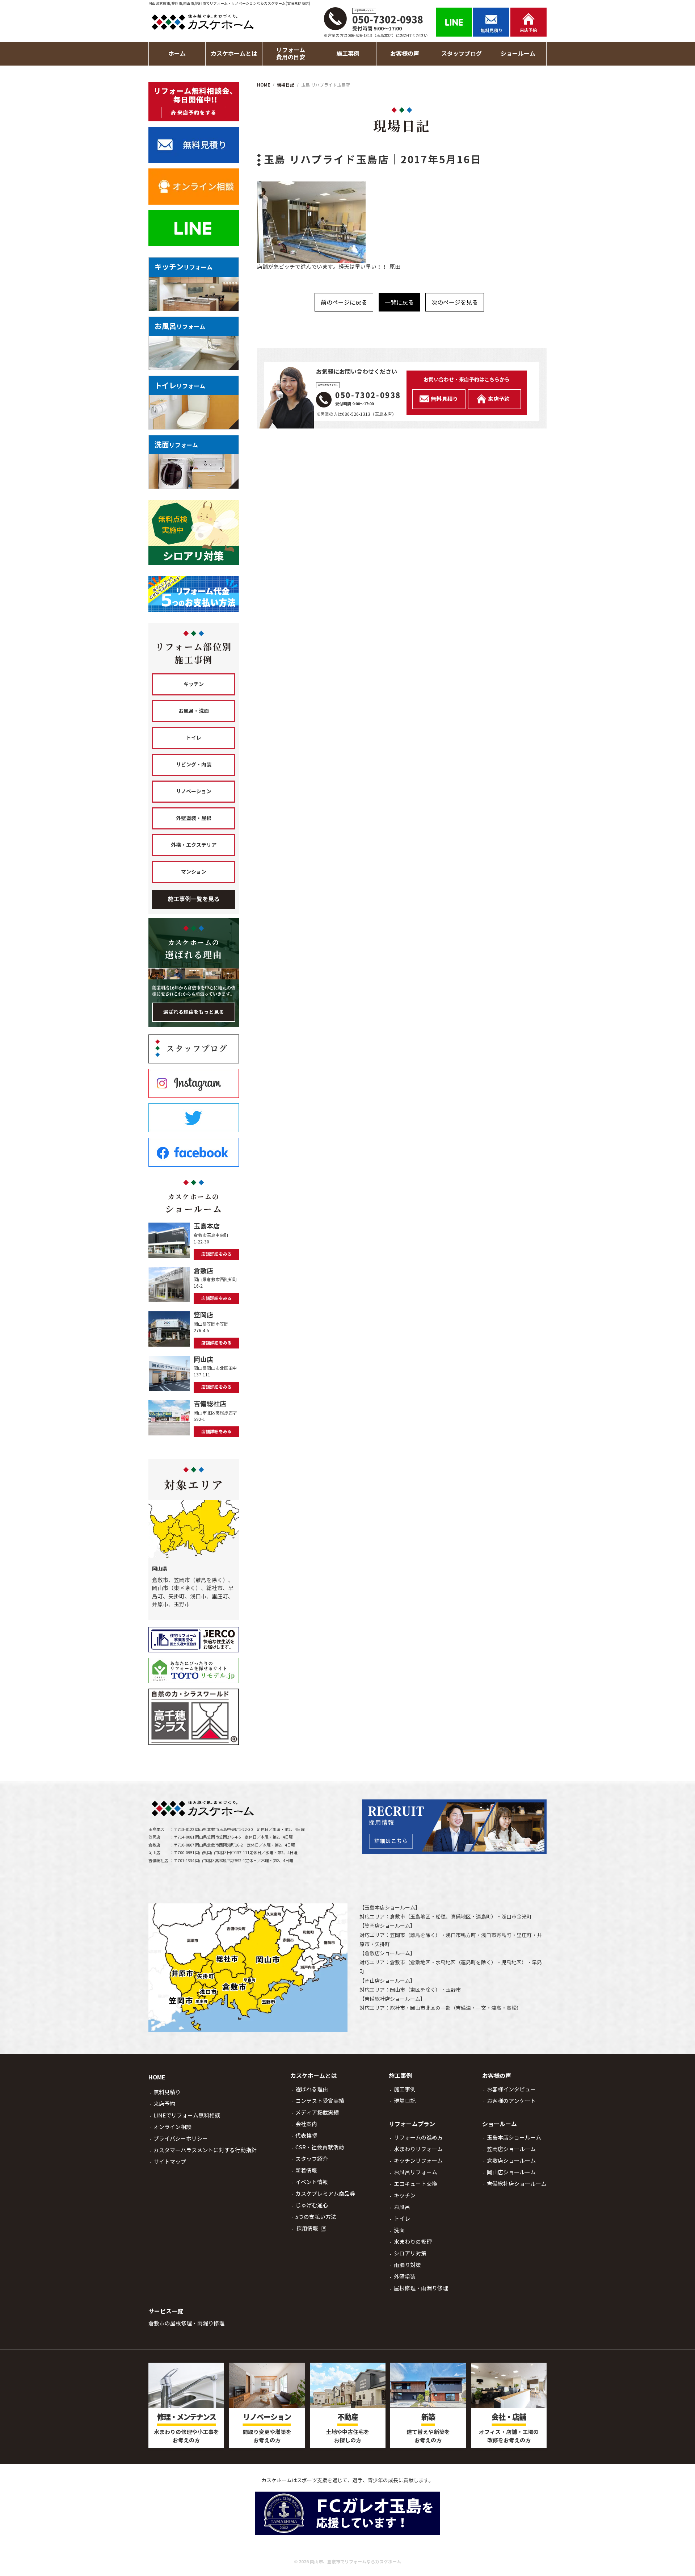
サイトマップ (170, 2162)
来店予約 (164, 2104)
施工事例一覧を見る (194, 899)
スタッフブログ (462, 54)
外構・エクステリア (194, 845)
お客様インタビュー (511, 2089)
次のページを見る (455, 302)
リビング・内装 (194, 765)
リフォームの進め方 (418, 2138)
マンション (194, 872)
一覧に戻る (399, 302)
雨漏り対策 (407, 2265)
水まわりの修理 (413, 2242)
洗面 (399, 2230)
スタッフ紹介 (312, 2159)
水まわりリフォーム (418, 2149)
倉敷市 (397, 1917)
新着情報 (306, 2171)
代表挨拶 (306, 2136)
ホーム (177, 54)
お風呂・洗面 (194, 711)
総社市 (397, 2008)
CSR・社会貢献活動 (320, 2147)
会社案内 (306, 2124)
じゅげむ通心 (312, 2205)
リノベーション (194, 791)
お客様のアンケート (511, 2101)
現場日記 (405, 2101)
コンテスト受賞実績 (320, 2101)
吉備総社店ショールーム (392, 1999)
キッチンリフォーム (418, 2161)
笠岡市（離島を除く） (415, 1935)
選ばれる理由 (312, 2089)
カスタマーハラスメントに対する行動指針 (205, 2150)
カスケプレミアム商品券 (325, 2194)
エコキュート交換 (416, 2184)
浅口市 (509, 1917)
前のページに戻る (344, 302)
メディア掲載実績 (317, 2113)
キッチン (194, 684)
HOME (157, 2077)
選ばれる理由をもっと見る (194, 1012)
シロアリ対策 (410, 2253)
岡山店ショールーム (387, 1981)
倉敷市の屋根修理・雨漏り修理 (186, 2323)
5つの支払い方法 (316, 2217)
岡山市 (397, 1990)
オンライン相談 (172, 2127)
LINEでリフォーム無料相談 (187, 2115)
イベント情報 (312, 2182)
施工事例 (405, 2089)
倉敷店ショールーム (387, 1953)
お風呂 (402, 2207)
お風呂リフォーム (416, 2172)
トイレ (194, 738)
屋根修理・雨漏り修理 (421, 2288)
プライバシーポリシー (181, 2139)
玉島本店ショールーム (390, 1908)
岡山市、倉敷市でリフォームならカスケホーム (355, 2562)
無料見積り (167, 2092)
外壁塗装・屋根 (194, 818)
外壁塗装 (405, 2277)
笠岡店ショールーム (387, 1926)
